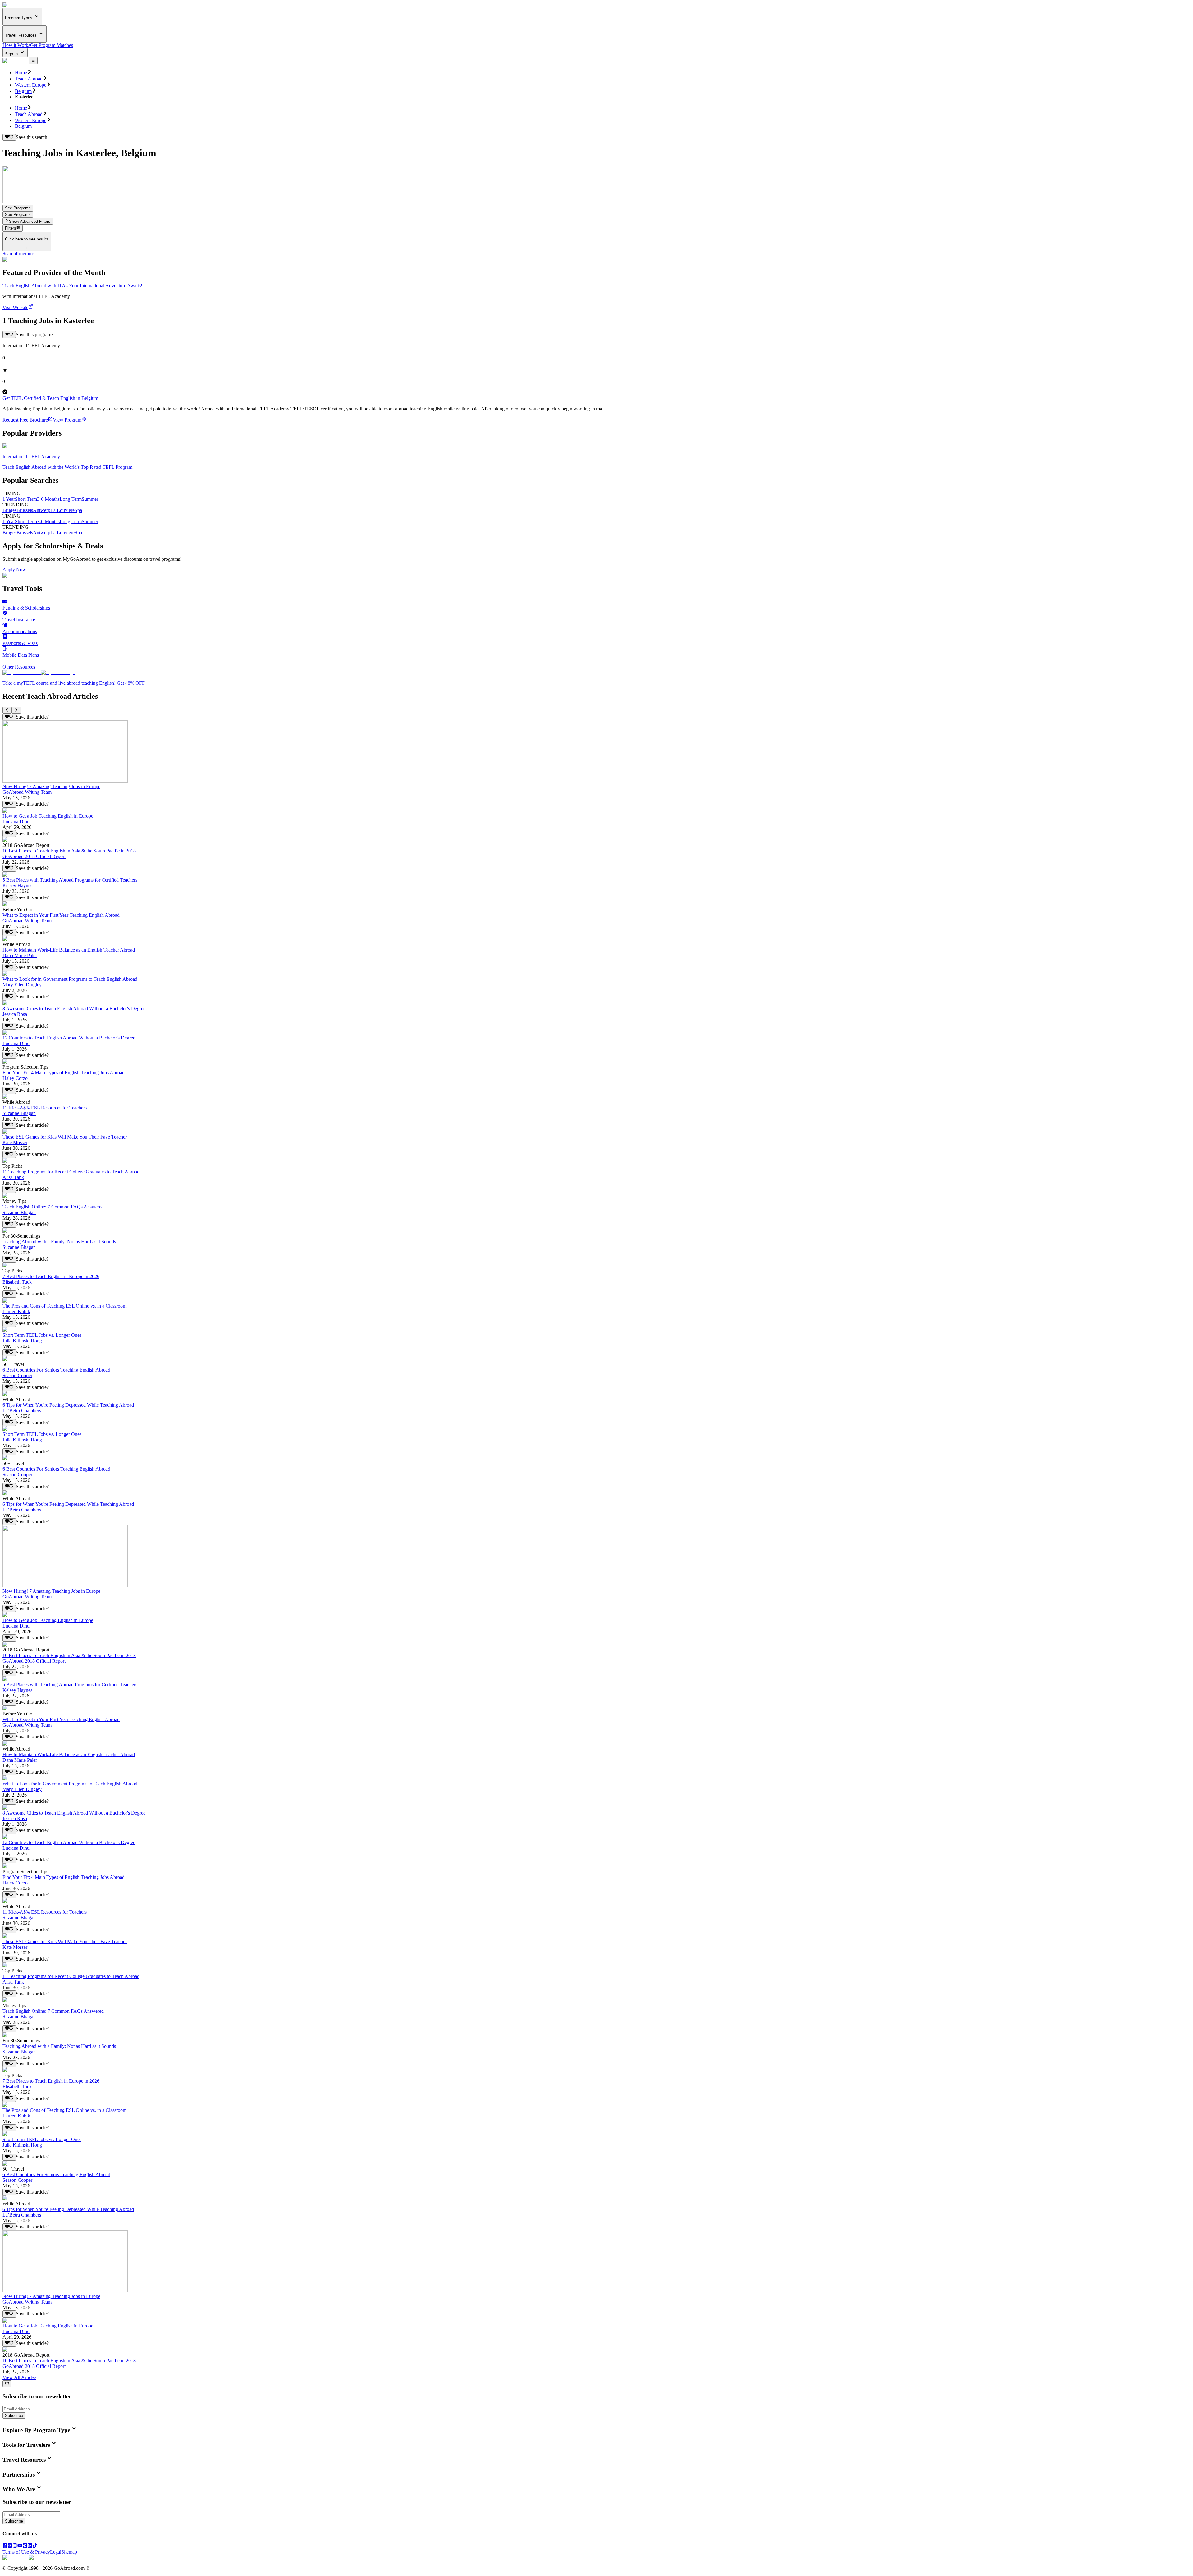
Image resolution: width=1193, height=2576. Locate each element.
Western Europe (31, 85)
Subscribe (14, 2416)
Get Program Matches (52, 45)
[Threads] (10, 2546)
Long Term (71, 499)
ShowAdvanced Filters (30, 221)
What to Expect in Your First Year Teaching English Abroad (61, 915)
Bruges (9, 510)
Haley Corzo (15, 1078)
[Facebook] (5, 2546)
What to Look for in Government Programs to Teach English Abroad (70, 979)
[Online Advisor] (7, 2384)
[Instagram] (15, 2546)
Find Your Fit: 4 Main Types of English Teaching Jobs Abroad (64, 1073)
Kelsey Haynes (17, 886)
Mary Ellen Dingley (22, 985)
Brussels (25, 510)
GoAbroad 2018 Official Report (34, 856)
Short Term (26, 499)
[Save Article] (9, 717)
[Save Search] (9, 137)
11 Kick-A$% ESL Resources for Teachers (45, 1108)
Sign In (12, 54)
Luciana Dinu (16, 822)
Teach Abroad (29, 79)
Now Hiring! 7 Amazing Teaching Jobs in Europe (51, 786)
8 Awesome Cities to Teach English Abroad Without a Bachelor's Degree (74, 1009)
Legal (56, 2552)
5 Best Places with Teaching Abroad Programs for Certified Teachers (70, 880)
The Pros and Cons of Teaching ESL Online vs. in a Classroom (64, 1306)
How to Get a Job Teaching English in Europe (48, 816)
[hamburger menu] (33, 61)
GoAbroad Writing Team (27, 792)
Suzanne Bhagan (19, 1113)
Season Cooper (17, 1375)
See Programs (18, 208)
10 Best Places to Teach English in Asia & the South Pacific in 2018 (69, 851)
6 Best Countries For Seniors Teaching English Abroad (56, 1370)
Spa (78, 510)
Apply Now (14, 570)
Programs (25, 254)
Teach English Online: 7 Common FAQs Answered (53, 1207)
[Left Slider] (7, 710)
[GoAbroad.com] (16, 5)
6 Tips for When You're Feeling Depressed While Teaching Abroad (68, 1405)
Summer (90, 499)
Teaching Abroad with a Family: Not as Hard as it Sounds (59, 1242)
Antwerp (42, 510)
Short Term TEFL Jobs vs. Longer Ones (42, 1335)
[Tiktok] (35, 2546)
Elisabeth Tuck (17, 1282)
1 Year (9, 499)
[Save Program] (9, 335)
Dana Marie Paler (20, 955)
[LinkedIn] (30, 2546)
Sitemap (69, 2552)
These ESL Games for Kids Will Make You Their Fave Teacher (65, 1137)
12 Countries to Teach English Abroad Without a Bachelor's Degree (69, 1038)
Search (9, 254)
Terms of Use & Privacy (26, 2552)
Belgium (23, 91)
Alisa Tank (13, 1177)
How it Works (16, 45)
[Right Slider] (16, 710)
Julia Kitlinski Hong (22, 1341)
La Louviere (62, 510)
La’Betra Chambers (22, 1411)
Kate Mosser (15, 1142)
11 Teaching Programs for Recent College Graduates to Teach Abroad (71, 1172)
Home (21, 73)
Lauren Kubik (16, 1311)
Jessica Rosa (15, 1014)
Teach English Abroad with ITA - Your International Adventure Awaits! (72, 286)
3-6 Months (48, 499)
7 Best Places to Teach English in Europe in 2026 (51, 1276)
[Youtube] (20, 2546)
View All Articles (19, 2377)
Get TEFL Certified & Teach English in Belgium (50, 398)
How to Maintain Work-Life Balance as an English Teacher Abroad (69, 950)
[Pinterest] (25, 2546)
